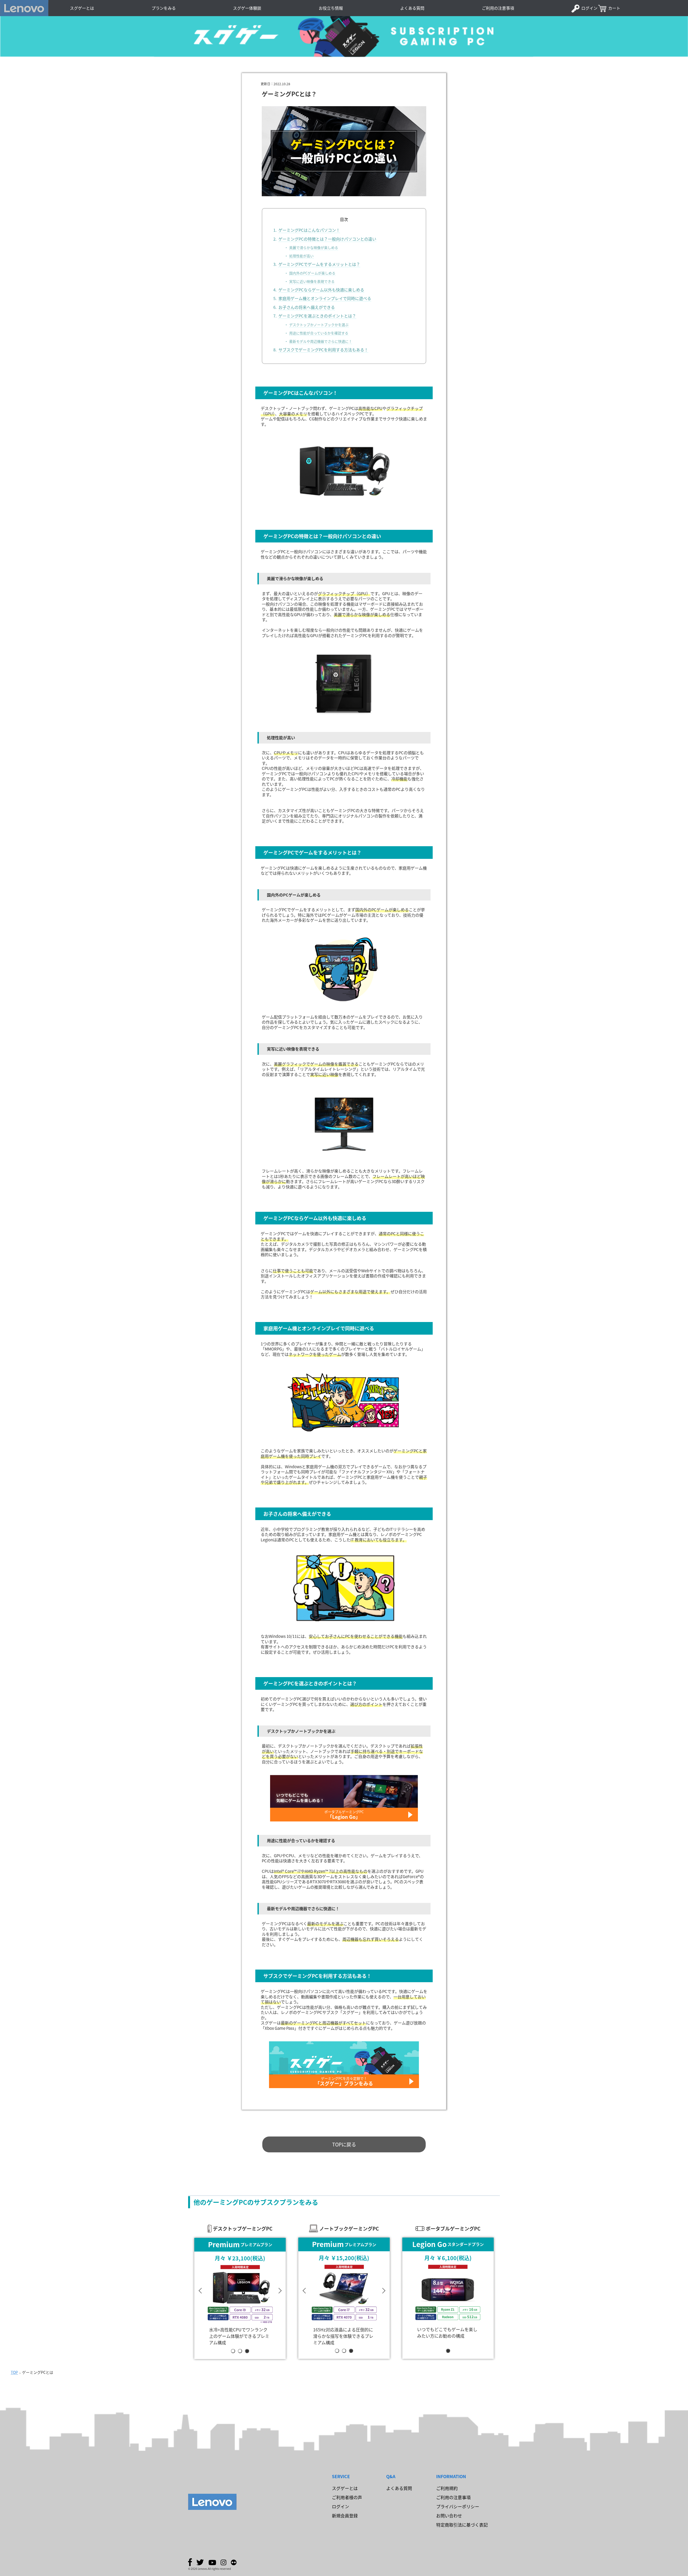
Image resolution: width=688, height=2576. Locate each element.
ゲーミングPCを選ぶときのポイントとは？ (317, 316)
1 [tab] (234, 2351)
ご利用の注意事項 (498, 8)
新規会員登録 (345, 2516)
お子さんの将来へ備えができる (307, 307)
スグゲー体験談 (247, 8)
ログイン (589, 8)
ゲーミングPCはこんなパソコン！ (309, 230)
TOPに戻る (344, 2144)
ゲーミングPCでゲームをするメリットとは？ (319, 264)
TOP (14, 2372)
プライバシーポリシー (458, 2506)
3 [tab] (248, 2351)
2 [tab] (241, 2351)
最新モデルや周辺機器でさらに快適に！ (321, 341)
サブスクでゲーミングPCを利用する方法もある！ (323, 350)
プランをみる (164, 8)
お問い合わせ (449, 2516)
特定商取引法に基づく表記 (462, 2525)
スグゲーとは (82, 8)
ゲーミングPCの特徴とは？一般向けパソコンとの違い (327, 239)
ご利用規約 (447, 2488)
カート (614, 8)
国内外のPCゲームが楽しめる (312, 273)
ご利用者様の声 (347, 2497)
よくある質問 (412, 8)
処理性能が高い (301, 256)
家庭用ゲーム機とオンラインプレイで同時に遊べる (325, 298)
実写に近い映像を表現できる (312, 281)
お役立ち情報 (331, 8)
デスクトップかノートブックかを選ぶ (319, 325)
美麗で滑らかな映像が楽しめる (314, 247)
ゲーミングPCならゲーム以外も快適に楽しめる (321, 290)
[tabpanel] (240, 2292)
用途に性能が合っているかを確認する (319, 333)
